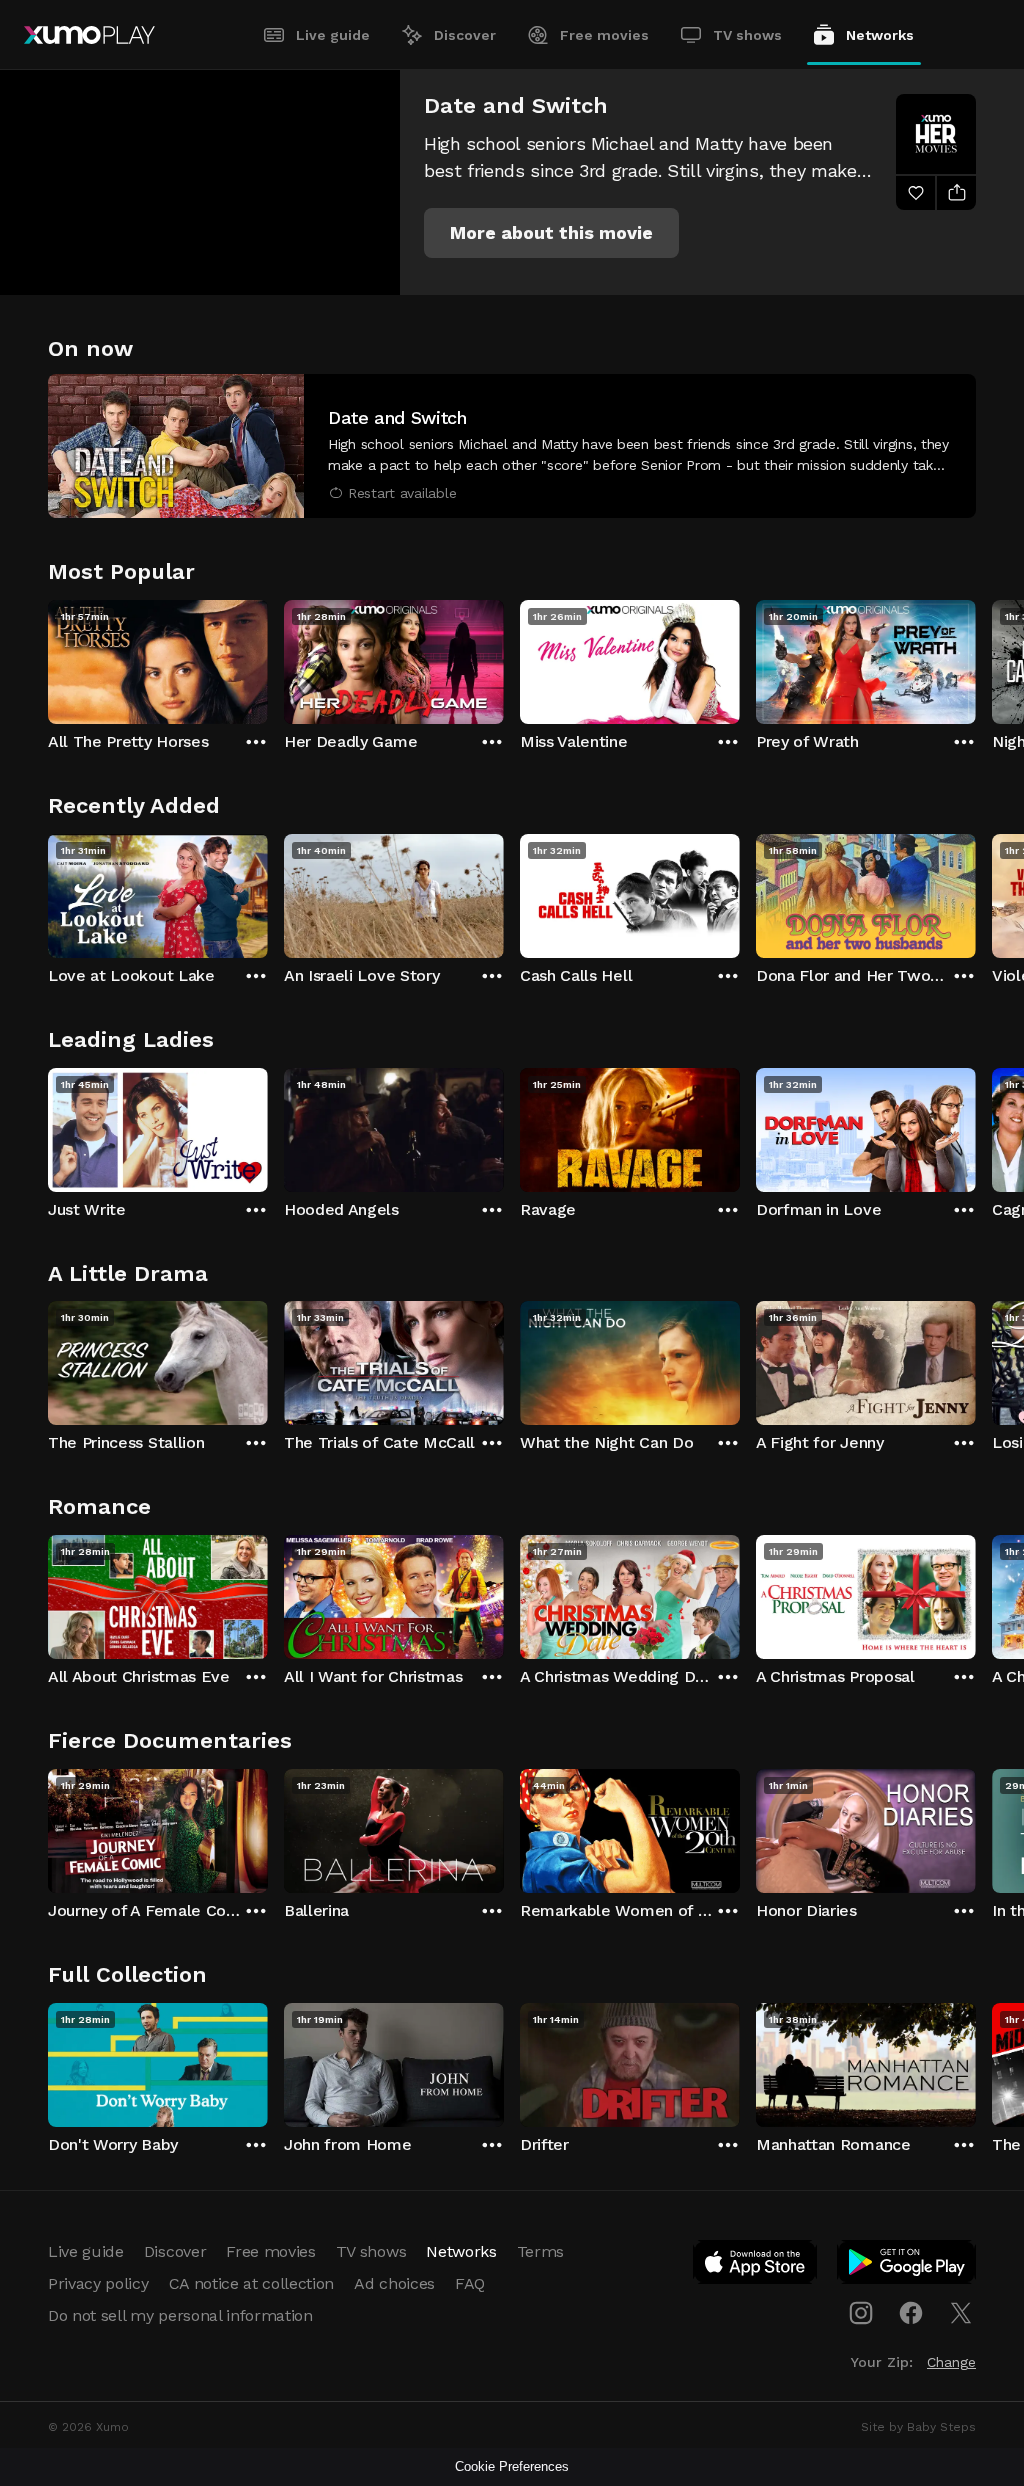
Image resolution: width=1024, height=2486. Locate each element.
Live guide (333, 35)
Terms (540, 2251)
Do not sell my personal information (180, 2315)
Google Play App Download (907, 2266)
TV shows (747, 35)
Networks (880, 35)
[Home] (89, 35)
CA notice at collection (252, 2283)
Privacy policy (98, 2283)
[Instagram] (861, 2313)
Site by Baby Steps (918, 2427)
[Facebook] (911, 2313)
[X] (961, 2313)
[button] (551, 233)
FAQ (470, 2283)
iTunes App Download (756, 2266)
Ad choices (394, 2283)
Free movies (604, 35)
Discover (465, 35)
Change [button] (951, 2362)
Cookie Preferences (512, 2466)
